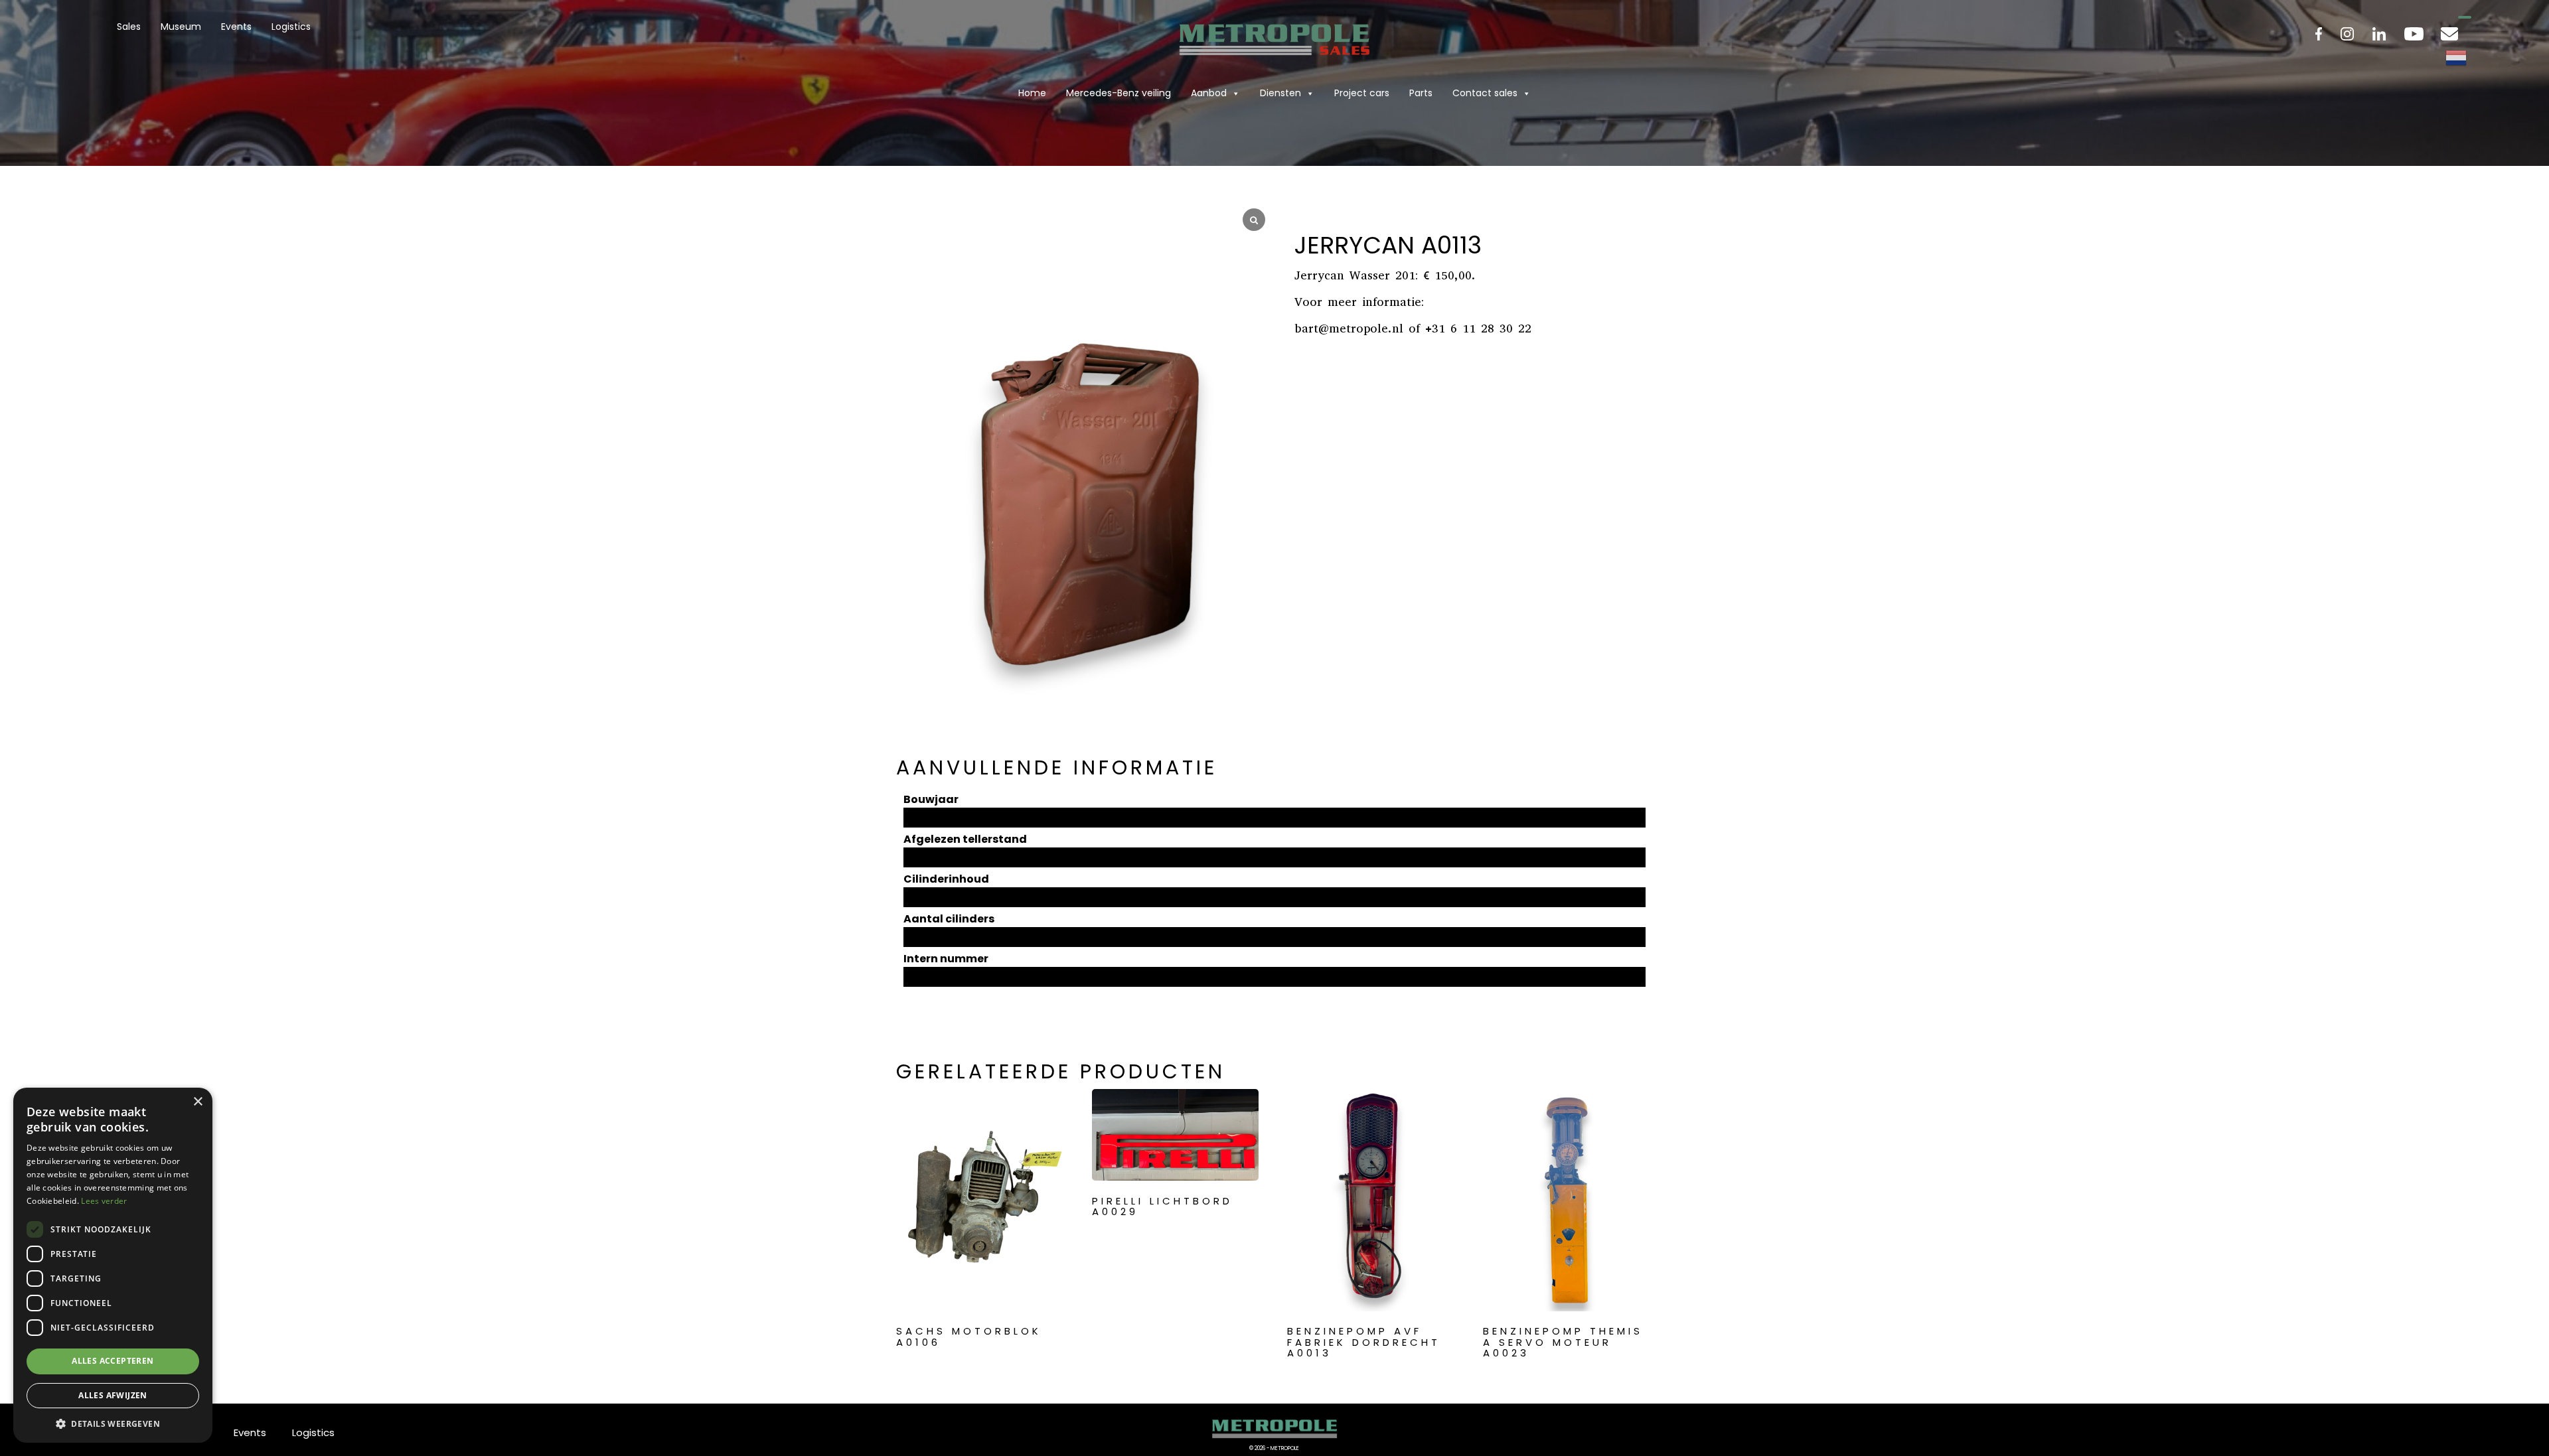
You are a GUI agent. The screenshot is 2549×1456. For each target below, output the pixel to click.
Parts (1421, 93)
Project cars (1362, 93)
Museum (181, 27)
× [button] (197, 1102)
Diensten (1280, 93)
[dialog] (113, 1265)
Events (236, 27)
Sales (129, 27)
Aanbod (1209, 93)
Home (1032, 93)
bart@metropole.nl (1349, 328)
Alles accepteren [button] (113, 1361)
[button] (113, 1423)
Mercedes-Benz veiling (1119, 93)
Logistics (291, 27)
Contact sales (1485, 93)
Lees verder (104, 1201)
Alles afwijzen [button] (113, 1395)
